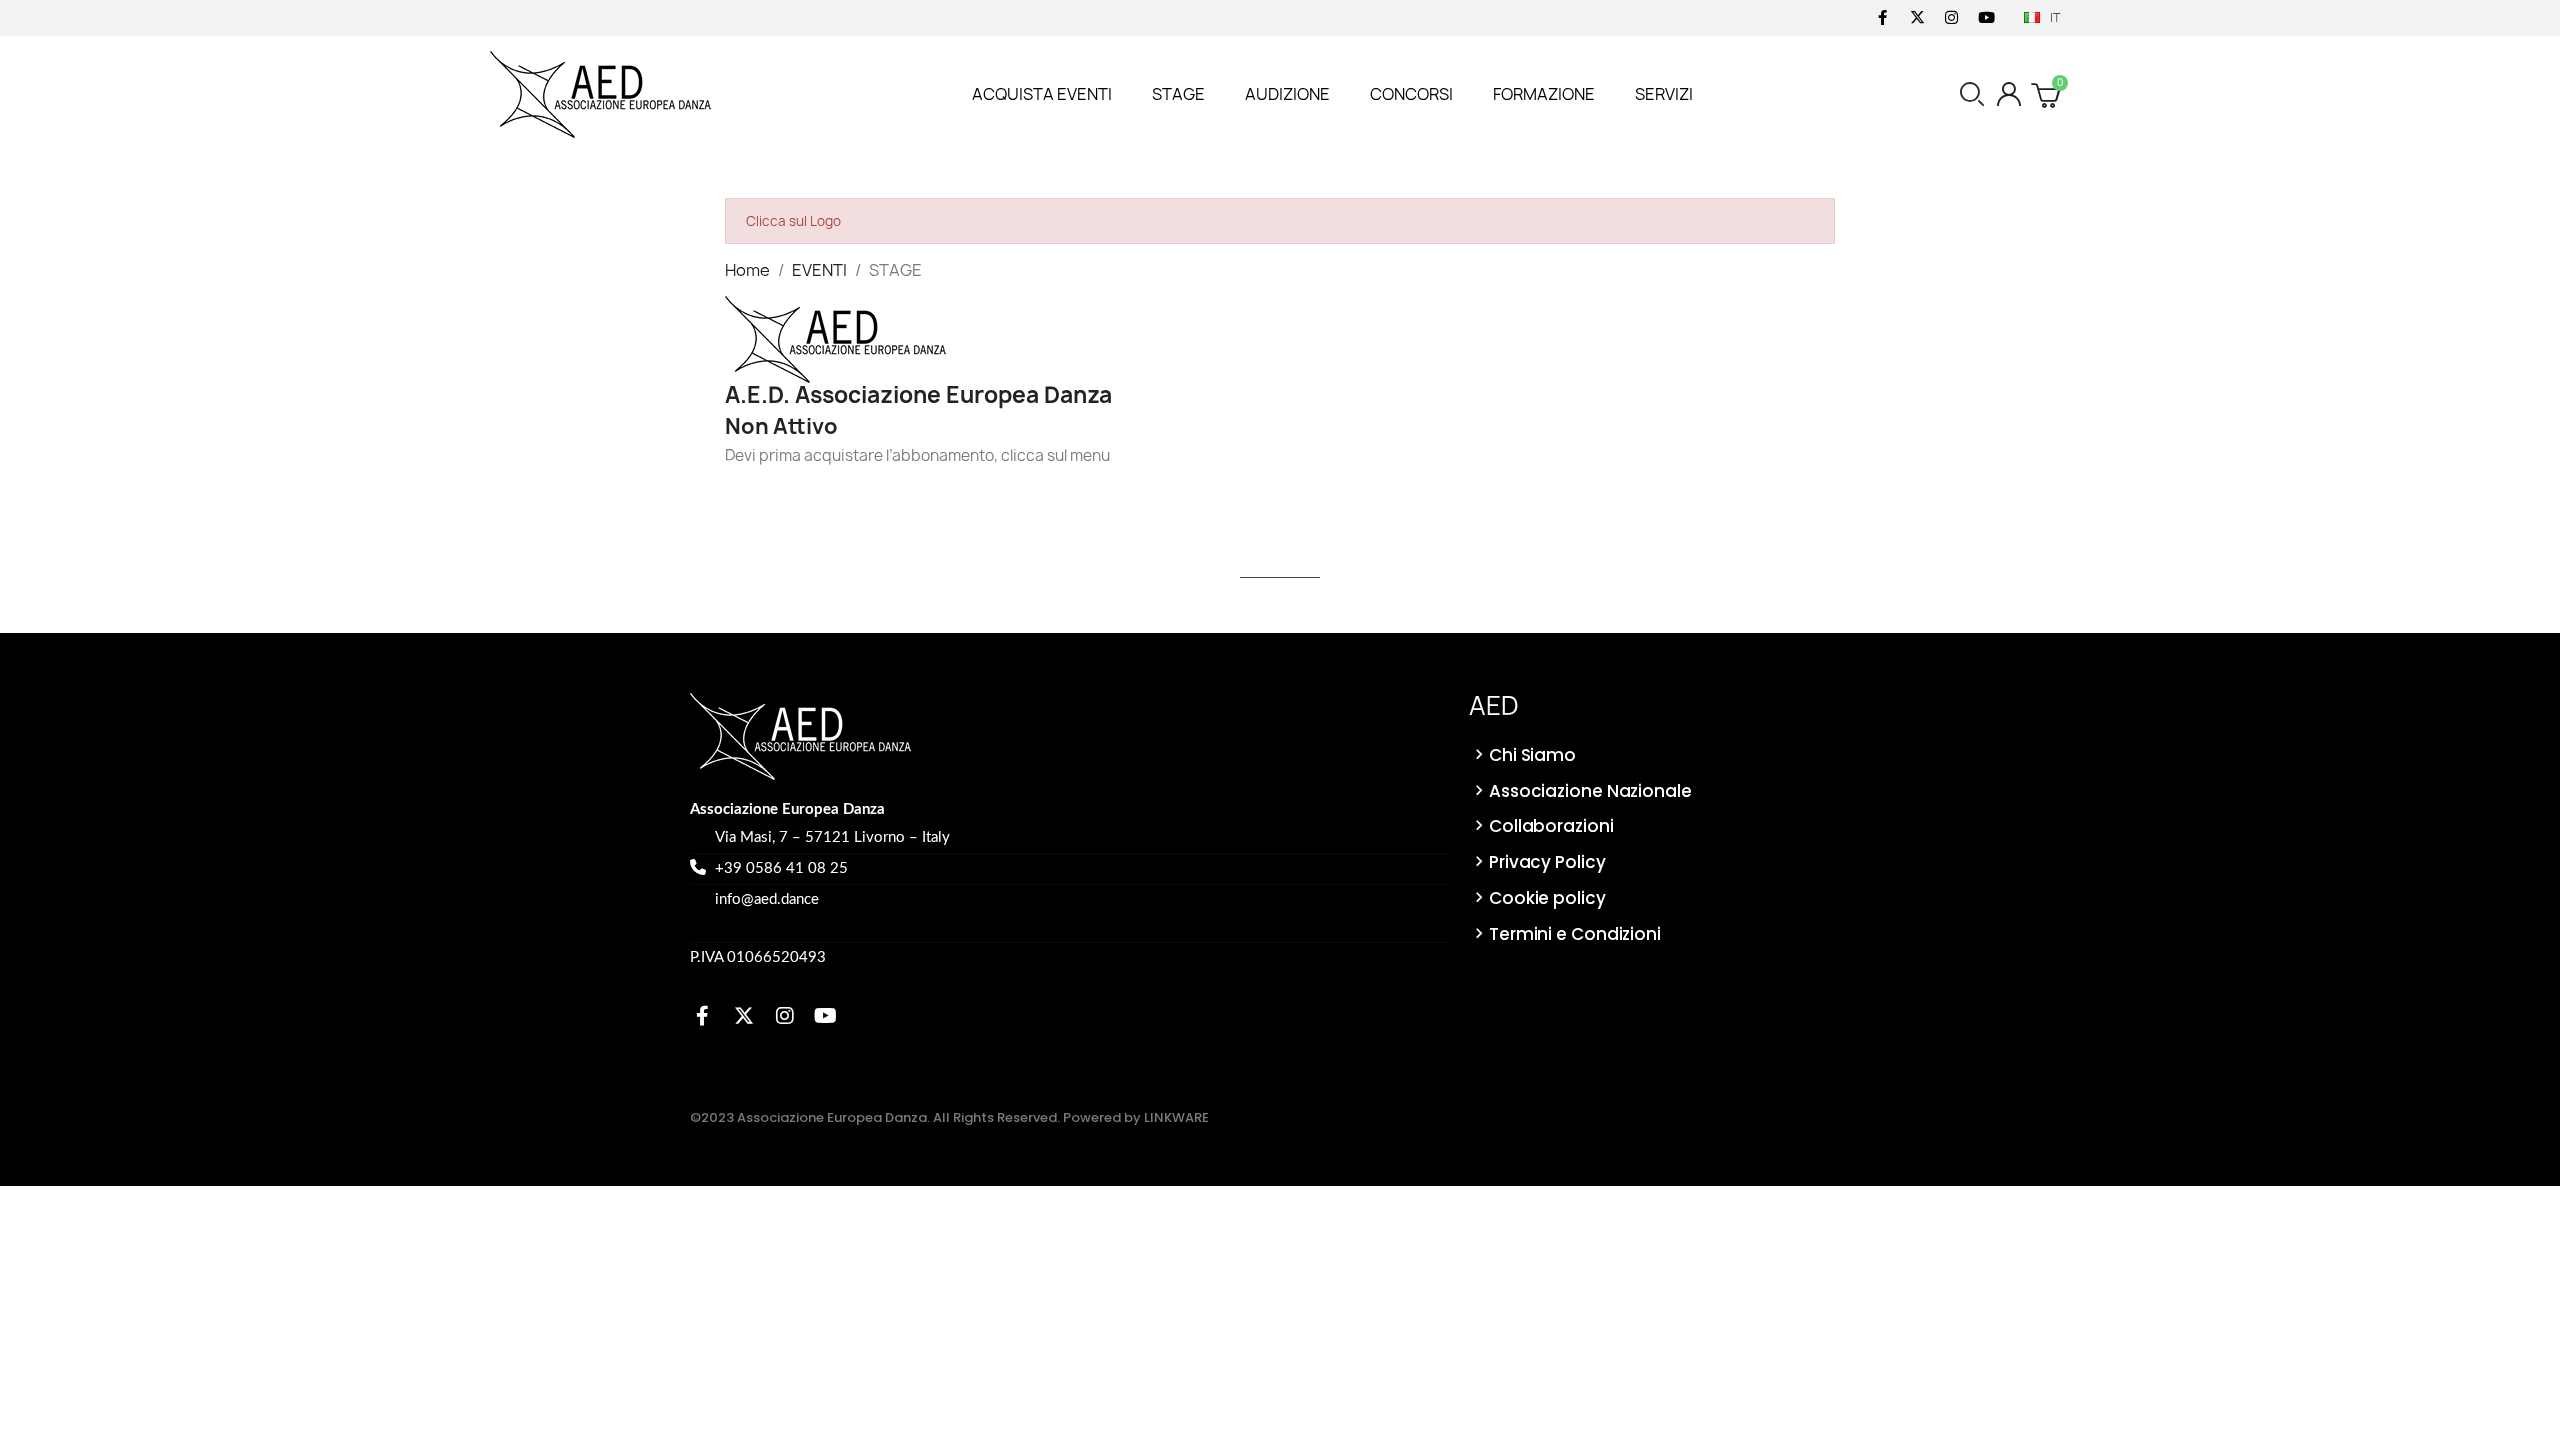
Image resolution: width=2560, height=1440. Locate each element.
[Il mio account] (2009, 94)
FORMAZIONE (1544, 94)
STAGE (1178, 94)
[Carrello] (2048, 94)
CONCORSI (1411, 94)
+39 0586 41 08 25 (781, 868)
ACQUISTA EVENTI (1042, 94)
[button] (1972, 94)
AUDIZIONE (1287, 94)
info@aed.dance (767, 899)
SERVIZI (1664, 94)
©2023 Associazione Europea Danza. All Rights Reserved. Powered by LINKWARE (949, 1117)
